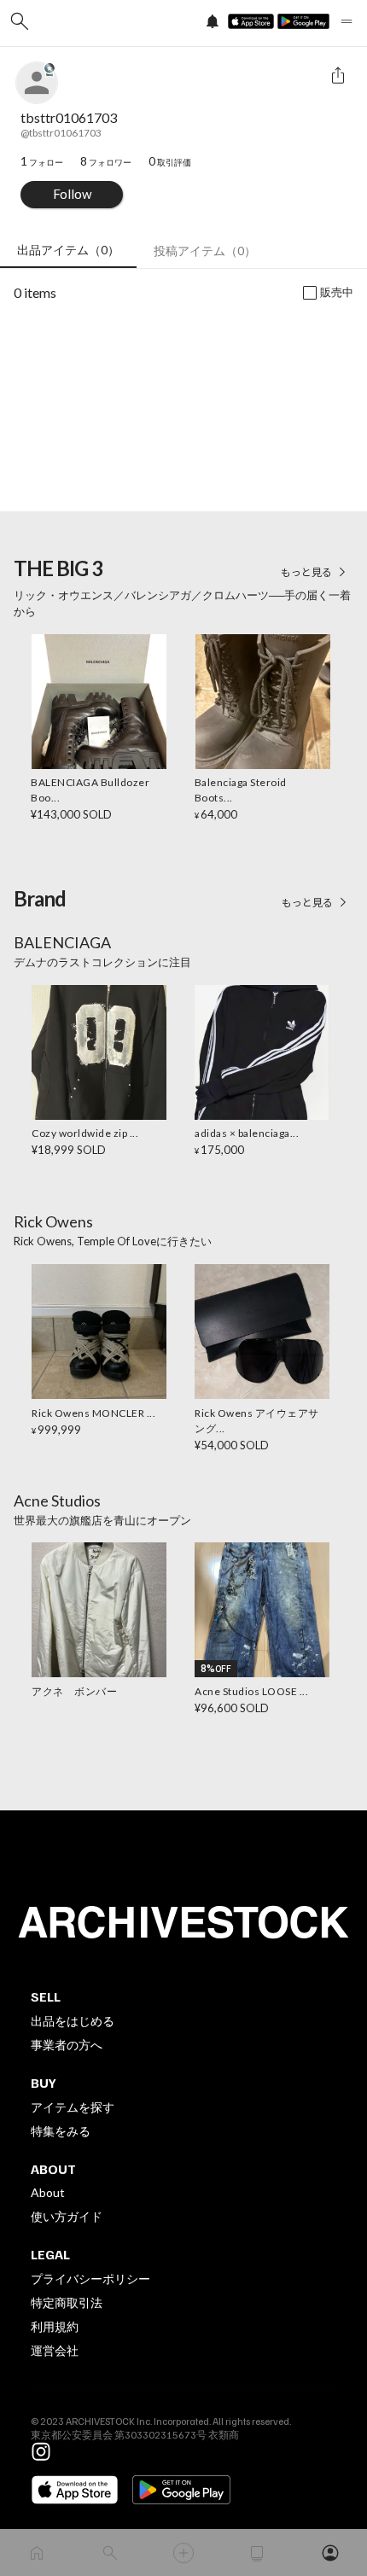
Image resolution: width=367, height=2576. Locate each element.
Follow (72, 194)
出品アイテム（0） (68, 250)
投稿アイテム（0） (205, 251)
